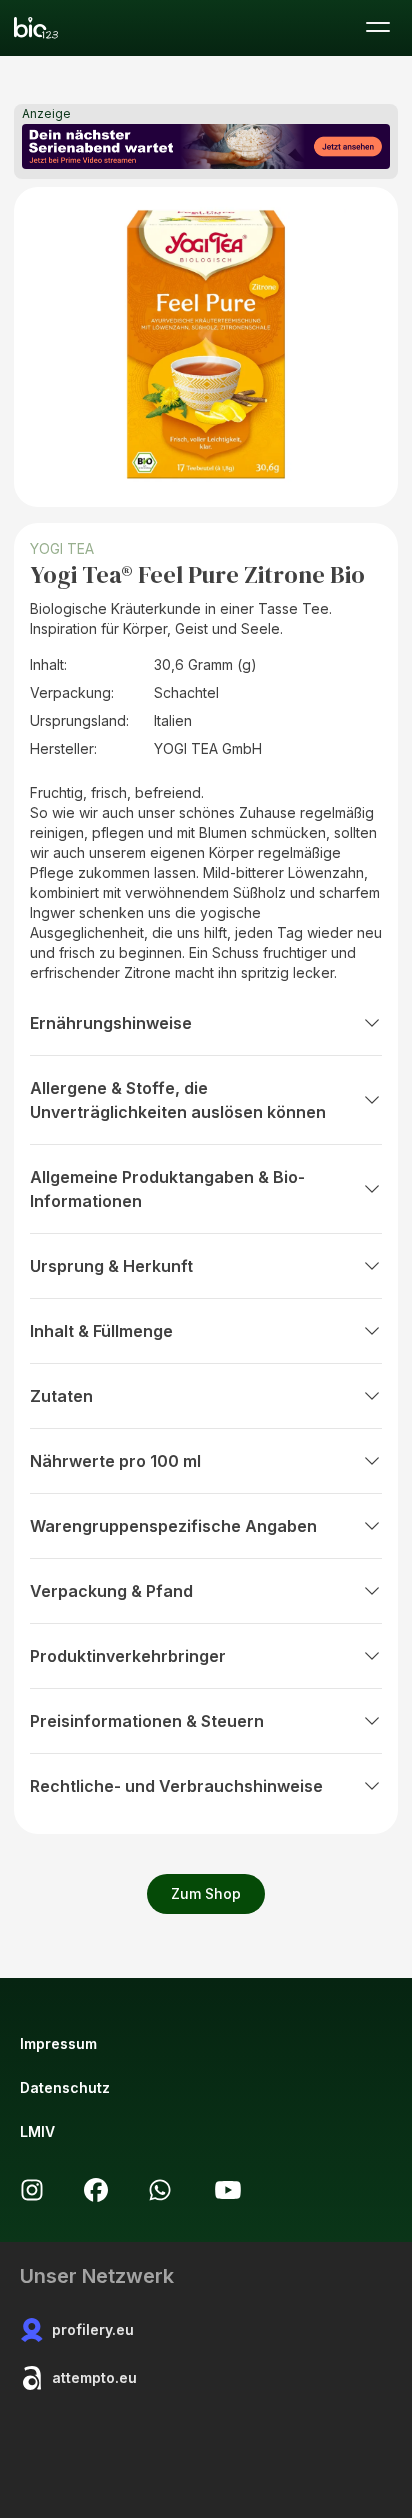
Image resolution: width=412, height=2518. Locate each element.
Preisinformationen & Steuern (147, 1721)
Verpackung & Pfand (111, 1591)
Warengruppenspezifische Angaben (173, 1526)
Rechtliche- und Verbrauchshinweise (176, 1786)
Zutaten (61, 1396)
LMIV (37, 2131)
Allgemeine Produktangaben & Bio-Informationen (167, 1189)
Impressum (58, 2043)
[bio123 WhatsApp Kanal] (160, 2190)
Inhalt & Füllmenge (101, 1331)
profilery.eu (93, 2329)
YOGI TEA (62, 548)
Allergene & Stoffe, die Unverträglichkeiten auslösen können (178, 1100)
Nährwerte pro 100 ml (115, 1461)
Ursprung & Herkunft (111, 1266)
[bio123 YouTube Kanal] (228, 2190)
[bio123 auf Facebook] (96, 2190)
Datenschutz (65, 2087)
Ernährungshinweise (111, 1023)
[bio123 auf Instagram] (32, 2190)
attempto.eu (94, 2377)
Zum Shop (206, 1893)
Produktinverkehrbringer (128, 1656)
